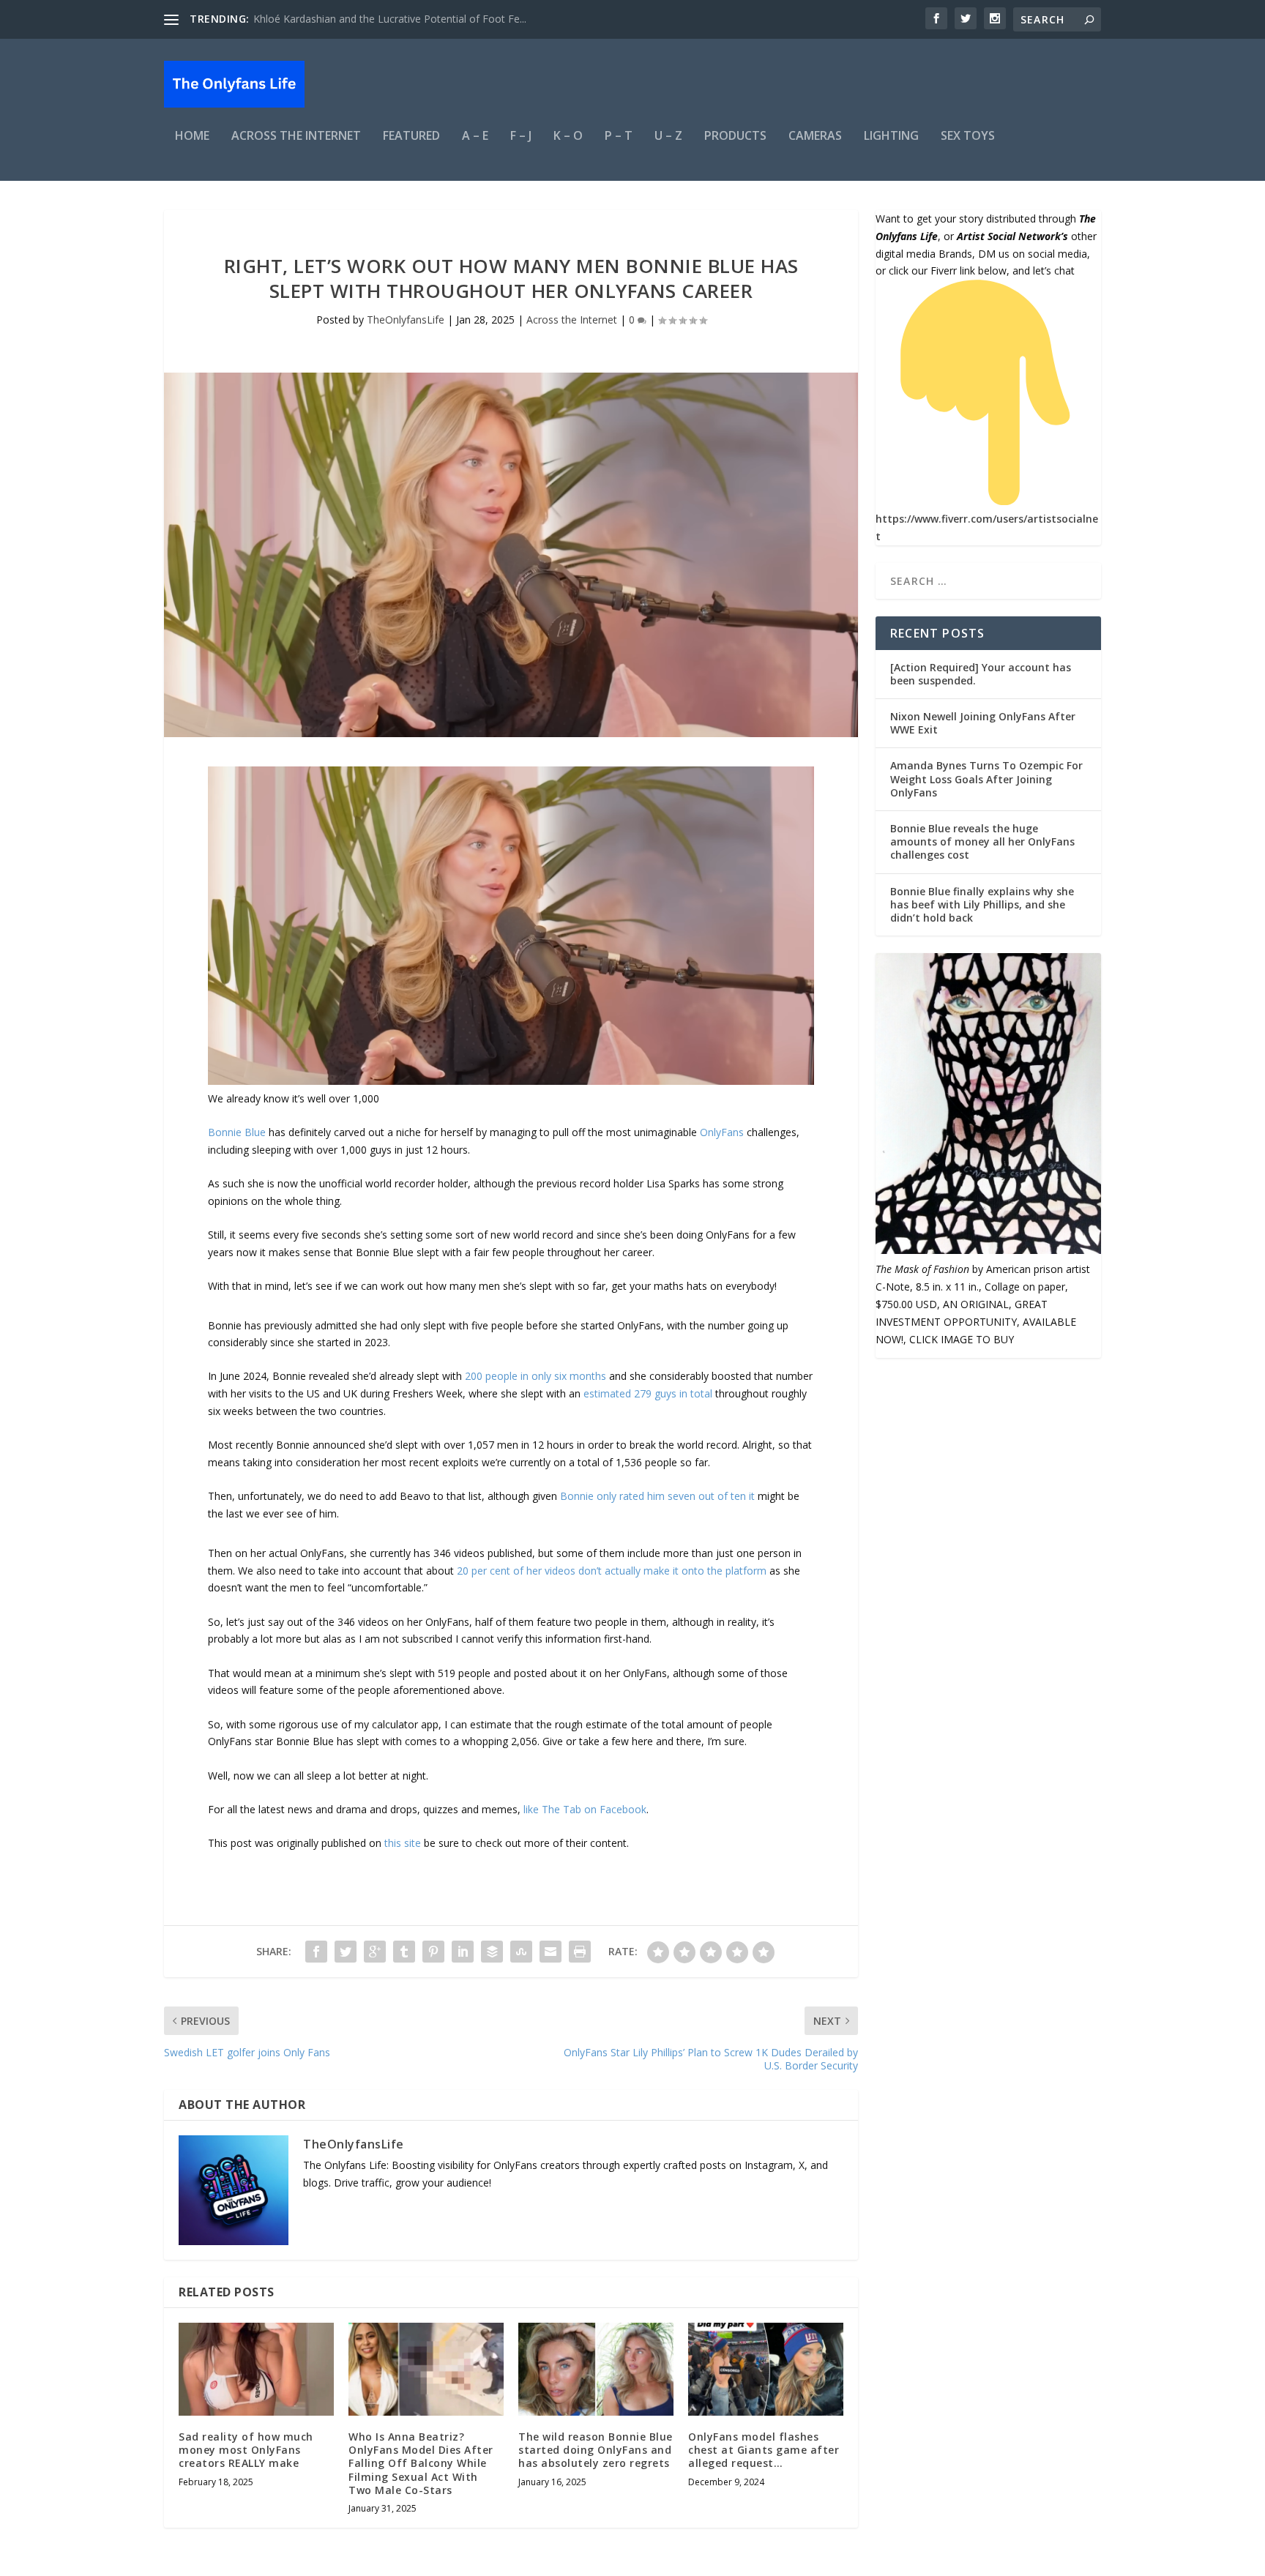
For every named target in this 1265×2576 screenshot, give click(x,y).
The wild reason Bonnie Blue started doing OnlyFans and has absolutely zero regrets (596, 2450)
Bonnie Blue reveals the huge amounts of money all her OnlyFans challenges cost (982, 841)
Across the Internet (296, 137)
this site (403, 1843)
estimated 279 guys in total (648, 1393)
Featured (411, 137)
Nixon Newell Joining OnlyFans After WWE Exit (983, 723)
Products (735, 137)
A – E (475, 137)
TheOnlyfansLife (406, 320)
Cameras (815, 137)
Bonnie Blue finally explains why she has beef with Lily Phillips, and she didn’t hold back (982, 904)
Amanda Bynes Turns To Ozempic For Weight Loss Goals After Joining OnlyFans (986, 779)
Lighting (891, 137)
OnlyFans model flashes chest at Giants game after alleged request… (764, 2450)
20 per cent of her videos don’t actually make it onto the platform (612, 1571)
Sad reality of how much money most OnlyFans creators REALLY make (246, 2450)
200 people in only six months (536, 1376)
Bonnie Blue (237, 1132)
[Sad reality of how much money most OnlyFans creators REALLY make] (256, 2369)
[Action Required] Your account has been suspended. (981, 674)
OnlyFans (722, 1132)
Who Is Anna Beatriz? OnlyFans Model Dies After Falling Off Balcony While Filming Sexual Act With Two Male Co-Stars (421, 2463)
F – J (521, 137)
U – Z (668, 137)
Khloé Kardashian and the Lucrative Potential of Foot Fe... (390, 19)
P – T (619, 137)
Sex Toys (968, 137)
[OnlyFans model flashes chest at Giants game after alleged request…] (766, 2369)
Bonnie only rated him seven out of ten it (656, 1496)
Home (192, 137)
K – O (568, 137)
